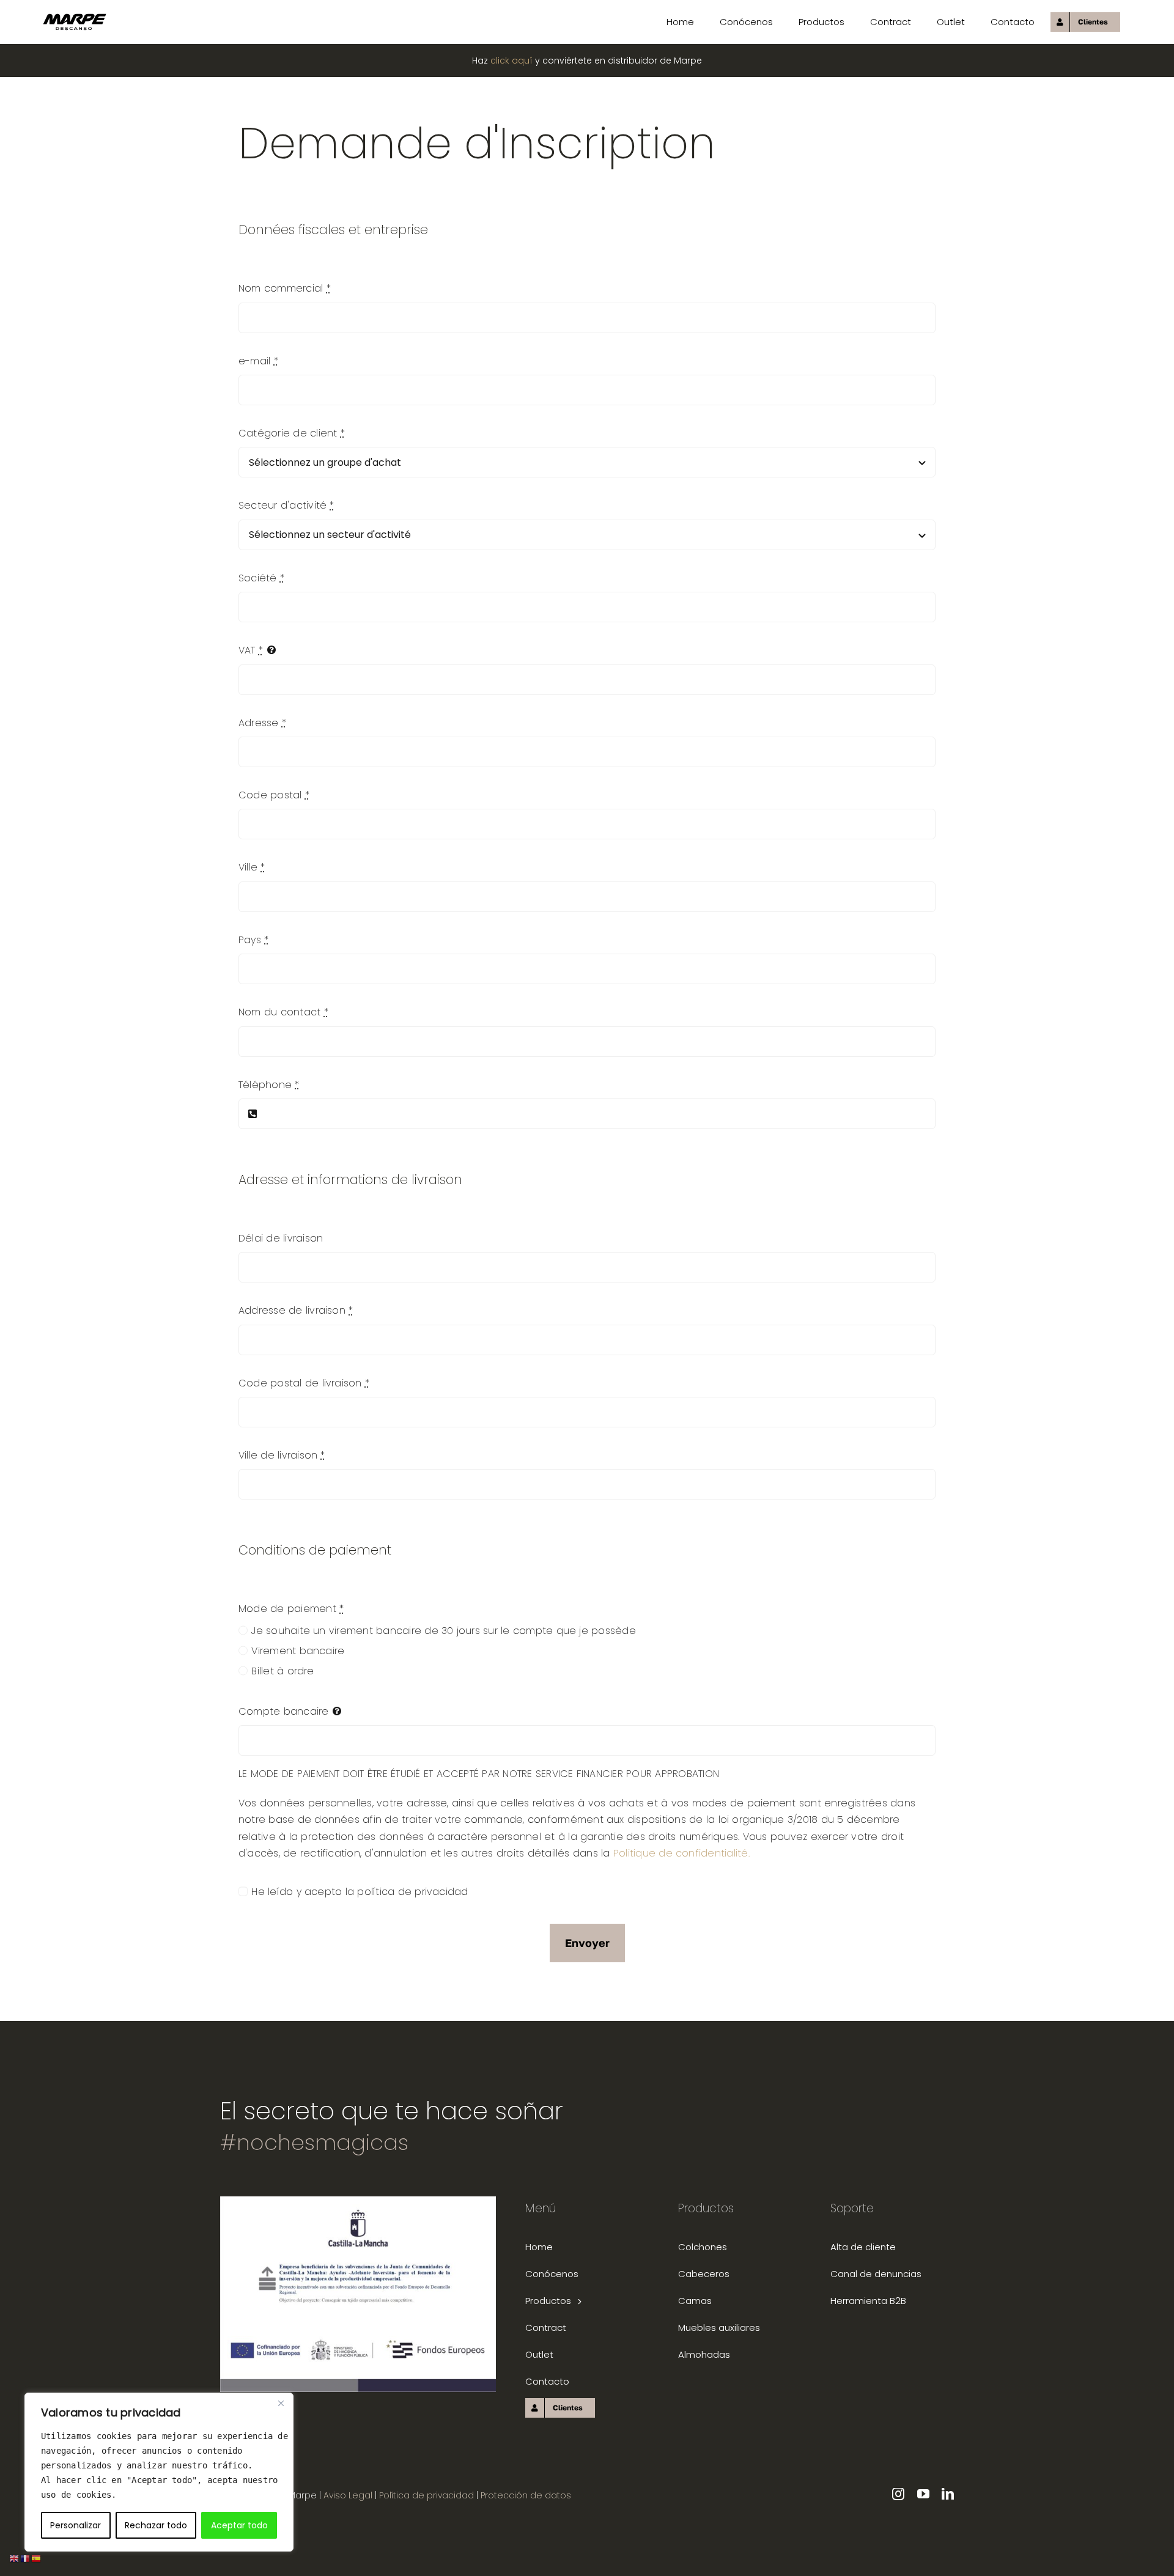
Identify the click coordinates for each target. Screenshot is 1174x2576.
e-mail (258, 361)
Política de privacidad (428, 2495)
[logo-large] (75, 18)
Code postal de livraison (304, 1383)
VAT (251, 650)
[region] (159, 2472)
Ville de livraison (282, 1455)
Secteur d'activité (286, 505)
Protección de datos (526, 2495)
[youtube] (923, 2494)
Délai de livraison (281, 1238)
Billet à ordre (282, 1671)
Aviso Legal (348, 2495)
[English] (15, 2558)
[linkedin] (948, 2494)
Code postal (274, 795)
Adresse (262, 723)
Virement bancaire (298, 1651)
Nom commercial (285, 288)
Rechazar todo (156, 2525)
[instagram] (898, 2494)
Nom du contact (283, 1012)
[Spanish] (37, 2558)
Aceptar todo (239, 2525)
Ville (252, 867)
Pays (253, 940)
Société (261, 578)
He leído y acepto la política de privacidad (360, 1892)
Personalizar (76, 2525)
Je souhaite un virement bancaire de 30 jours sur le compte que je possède (444, 1631)
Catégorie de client (292, 433)
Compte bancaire (284, 1711)
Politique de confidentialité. (681, 1853)
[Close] (281, 2403)
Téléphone (269, 1085)
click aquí (511, 61)
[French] (26, 2558)
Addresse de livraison (296, 1310)
